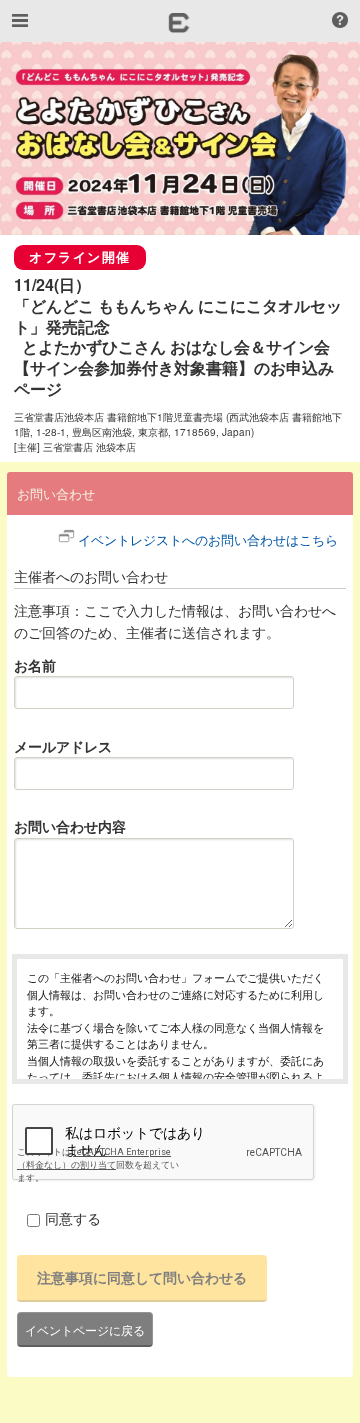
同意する (73, 1218)
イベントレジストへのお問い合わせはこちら (208, 539)
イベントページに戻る (85, 1329)
